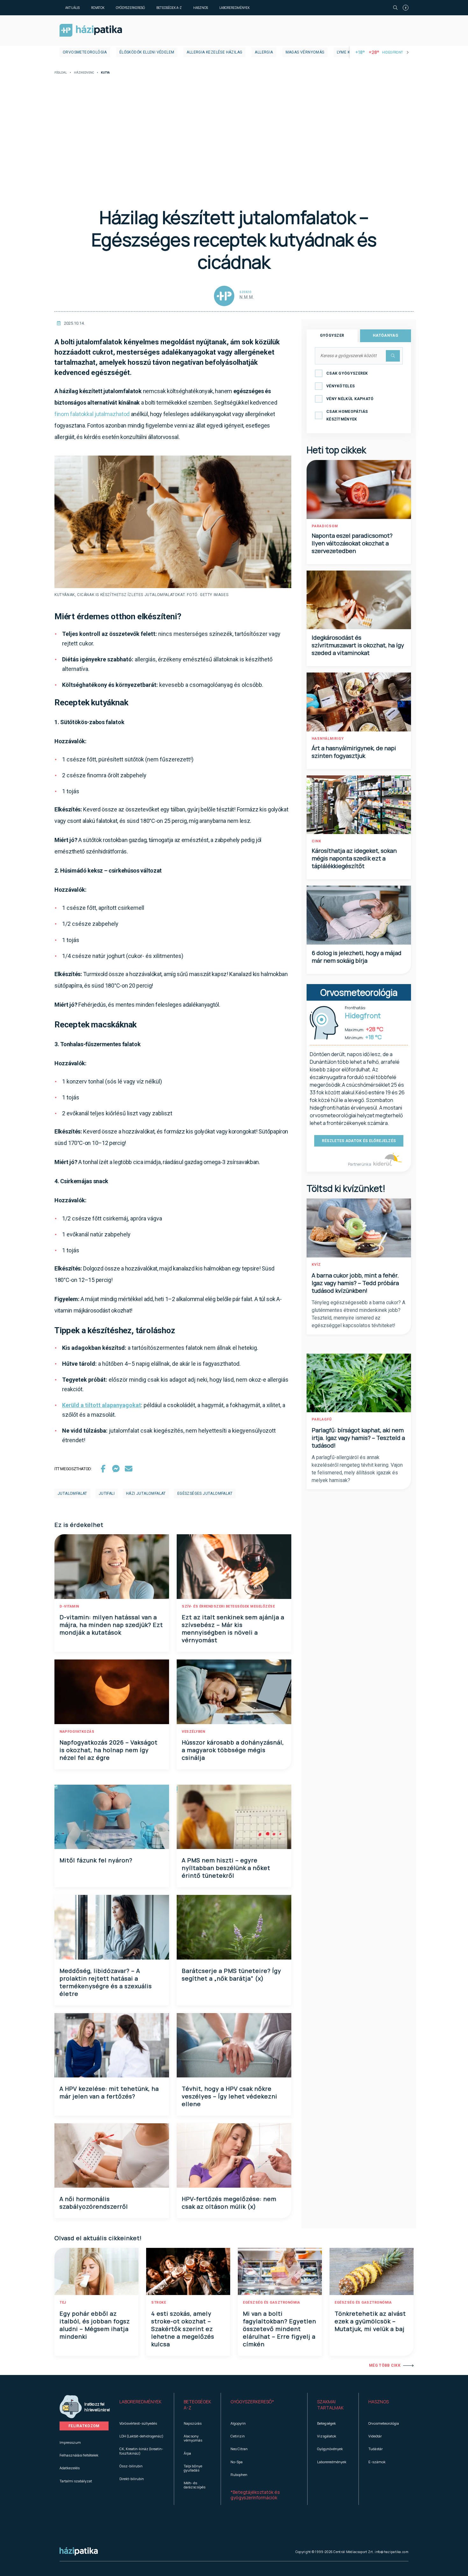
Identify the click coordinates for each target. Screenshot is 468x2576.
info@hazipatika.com (392, 2552)
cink (316, 841)
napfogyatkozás (77, 1732)
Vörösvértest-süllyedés (138, 2423)
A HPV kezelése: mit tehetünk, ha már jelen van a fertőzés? (109, 2092)
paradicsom (325, 526)
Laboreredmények (234, 8)
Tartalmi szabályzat (76, 2481)
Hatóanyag (386, 335)
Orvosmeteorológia (85, 52)
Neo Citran (239, 2449)
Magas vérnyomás (305, 52)
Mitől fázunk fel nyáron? (96, 1860)
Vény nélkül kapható (350, 399)
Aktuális (72, 8)
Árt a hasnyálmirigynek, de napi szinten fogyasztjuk (354, 752)
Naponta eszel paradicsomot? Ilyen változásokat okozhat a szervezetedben (352, 543)
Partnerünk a (360, 1164)
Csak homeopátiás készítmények (347, 415)
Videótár (375, 2436)
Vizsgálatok (327, 2436)
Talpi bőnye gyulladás (193, 2468)
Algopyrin (238, 2423)
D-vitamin (69, 1606)
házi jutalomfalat (146, 1493)
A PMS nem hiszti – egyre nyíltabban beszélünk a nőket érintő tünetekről (226, 1868)
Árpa (187, 2453)
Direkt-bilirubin (132, 2479)
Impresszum (70, 2442)
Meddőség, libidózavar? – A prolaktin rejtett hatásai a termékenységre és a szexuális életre (106, 1982)
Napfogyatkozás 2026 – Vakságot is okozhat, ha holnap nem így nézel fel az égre (109, 1750)
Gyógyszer (332, 335)
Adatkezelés (70, 2468)
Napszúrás (193, 2423)
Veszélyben (193, 1732)
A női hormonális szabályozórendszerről (94, 2203)
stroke (159, 2303)
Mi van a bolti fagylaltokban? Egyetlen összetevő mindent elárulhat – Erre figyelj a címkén (280, 2329)
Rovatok (98, 8)
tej (63, 2303)
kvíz (316, 1265)
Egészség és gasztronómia (271, 2303)
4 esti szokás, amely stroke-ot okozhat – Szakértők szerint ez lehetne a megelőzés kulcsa (183, 2329)
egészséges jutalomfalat (205, 1493)
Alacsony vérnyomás (193, 2438)
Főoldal (61, 73)
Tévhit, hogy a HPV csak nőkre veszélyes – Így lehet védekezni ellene (230, 2096)
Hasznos (201, 8)
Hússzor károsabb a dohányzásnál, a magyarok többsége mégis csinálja (233, 1750)
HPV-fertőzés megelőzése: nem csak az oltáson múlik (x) (229, 2203)
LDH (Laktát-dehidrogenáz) (141, 2436)
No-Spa (237, 2462)
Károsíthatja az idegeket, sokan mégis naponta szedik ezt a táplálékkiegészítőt (354, 858)
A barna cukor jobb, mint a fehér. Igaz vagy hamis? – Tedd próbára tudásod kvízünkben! (355, 1283)
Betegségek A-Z (169, 8)
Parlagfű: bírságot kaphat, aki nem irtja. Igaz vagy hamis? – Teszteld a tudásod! (358, 1438)
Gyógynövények (330, 2449)
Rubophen (239, 2475)
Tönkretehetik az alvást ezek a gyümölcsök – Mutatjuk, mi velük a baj (370, 2321)
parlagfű (322, 1419)
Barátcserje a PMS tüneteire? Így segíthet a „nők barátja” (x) (231, 1975)
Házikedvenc (84, 73)
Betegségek (326, 2423)
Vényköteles (340, 386)
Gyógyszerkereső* (252, 2402)
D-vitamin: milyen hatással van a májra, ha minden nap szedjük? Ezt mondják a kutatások (111, 1625)
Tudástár (376, 2449)
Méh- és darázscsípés (195, 2485)
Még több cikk (385, 2365)
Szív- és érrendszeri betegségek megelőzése (228, 1606)
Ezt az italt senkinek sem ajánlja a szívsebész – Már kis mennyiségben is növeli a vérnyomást (233, 1629)
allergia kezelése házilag (214, 52)
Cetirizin (238, 2436)
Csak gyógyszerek (347, 373)
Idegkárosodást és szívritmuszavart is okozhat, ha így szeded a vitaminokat (358, 645)
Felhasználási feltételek (79, 2455)
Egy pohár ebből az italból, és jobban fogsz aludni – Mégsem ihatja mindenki (95, 2325)
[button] (142, 2405)
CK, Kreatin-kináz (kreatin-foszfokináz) (141, 2451)
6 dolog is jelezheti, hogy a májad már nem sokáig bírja (357, 957)
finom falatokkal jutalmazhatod (92, 414)
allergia (264, 52)
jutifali (107, 1493)
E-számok (377, 2462)
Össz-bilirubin (131, 2466)
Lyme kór (346, 52)
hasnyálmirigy (328, 739)
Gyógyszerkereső (130, 8)
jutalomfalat (72, 1493)
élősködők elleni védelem (147, 52)
